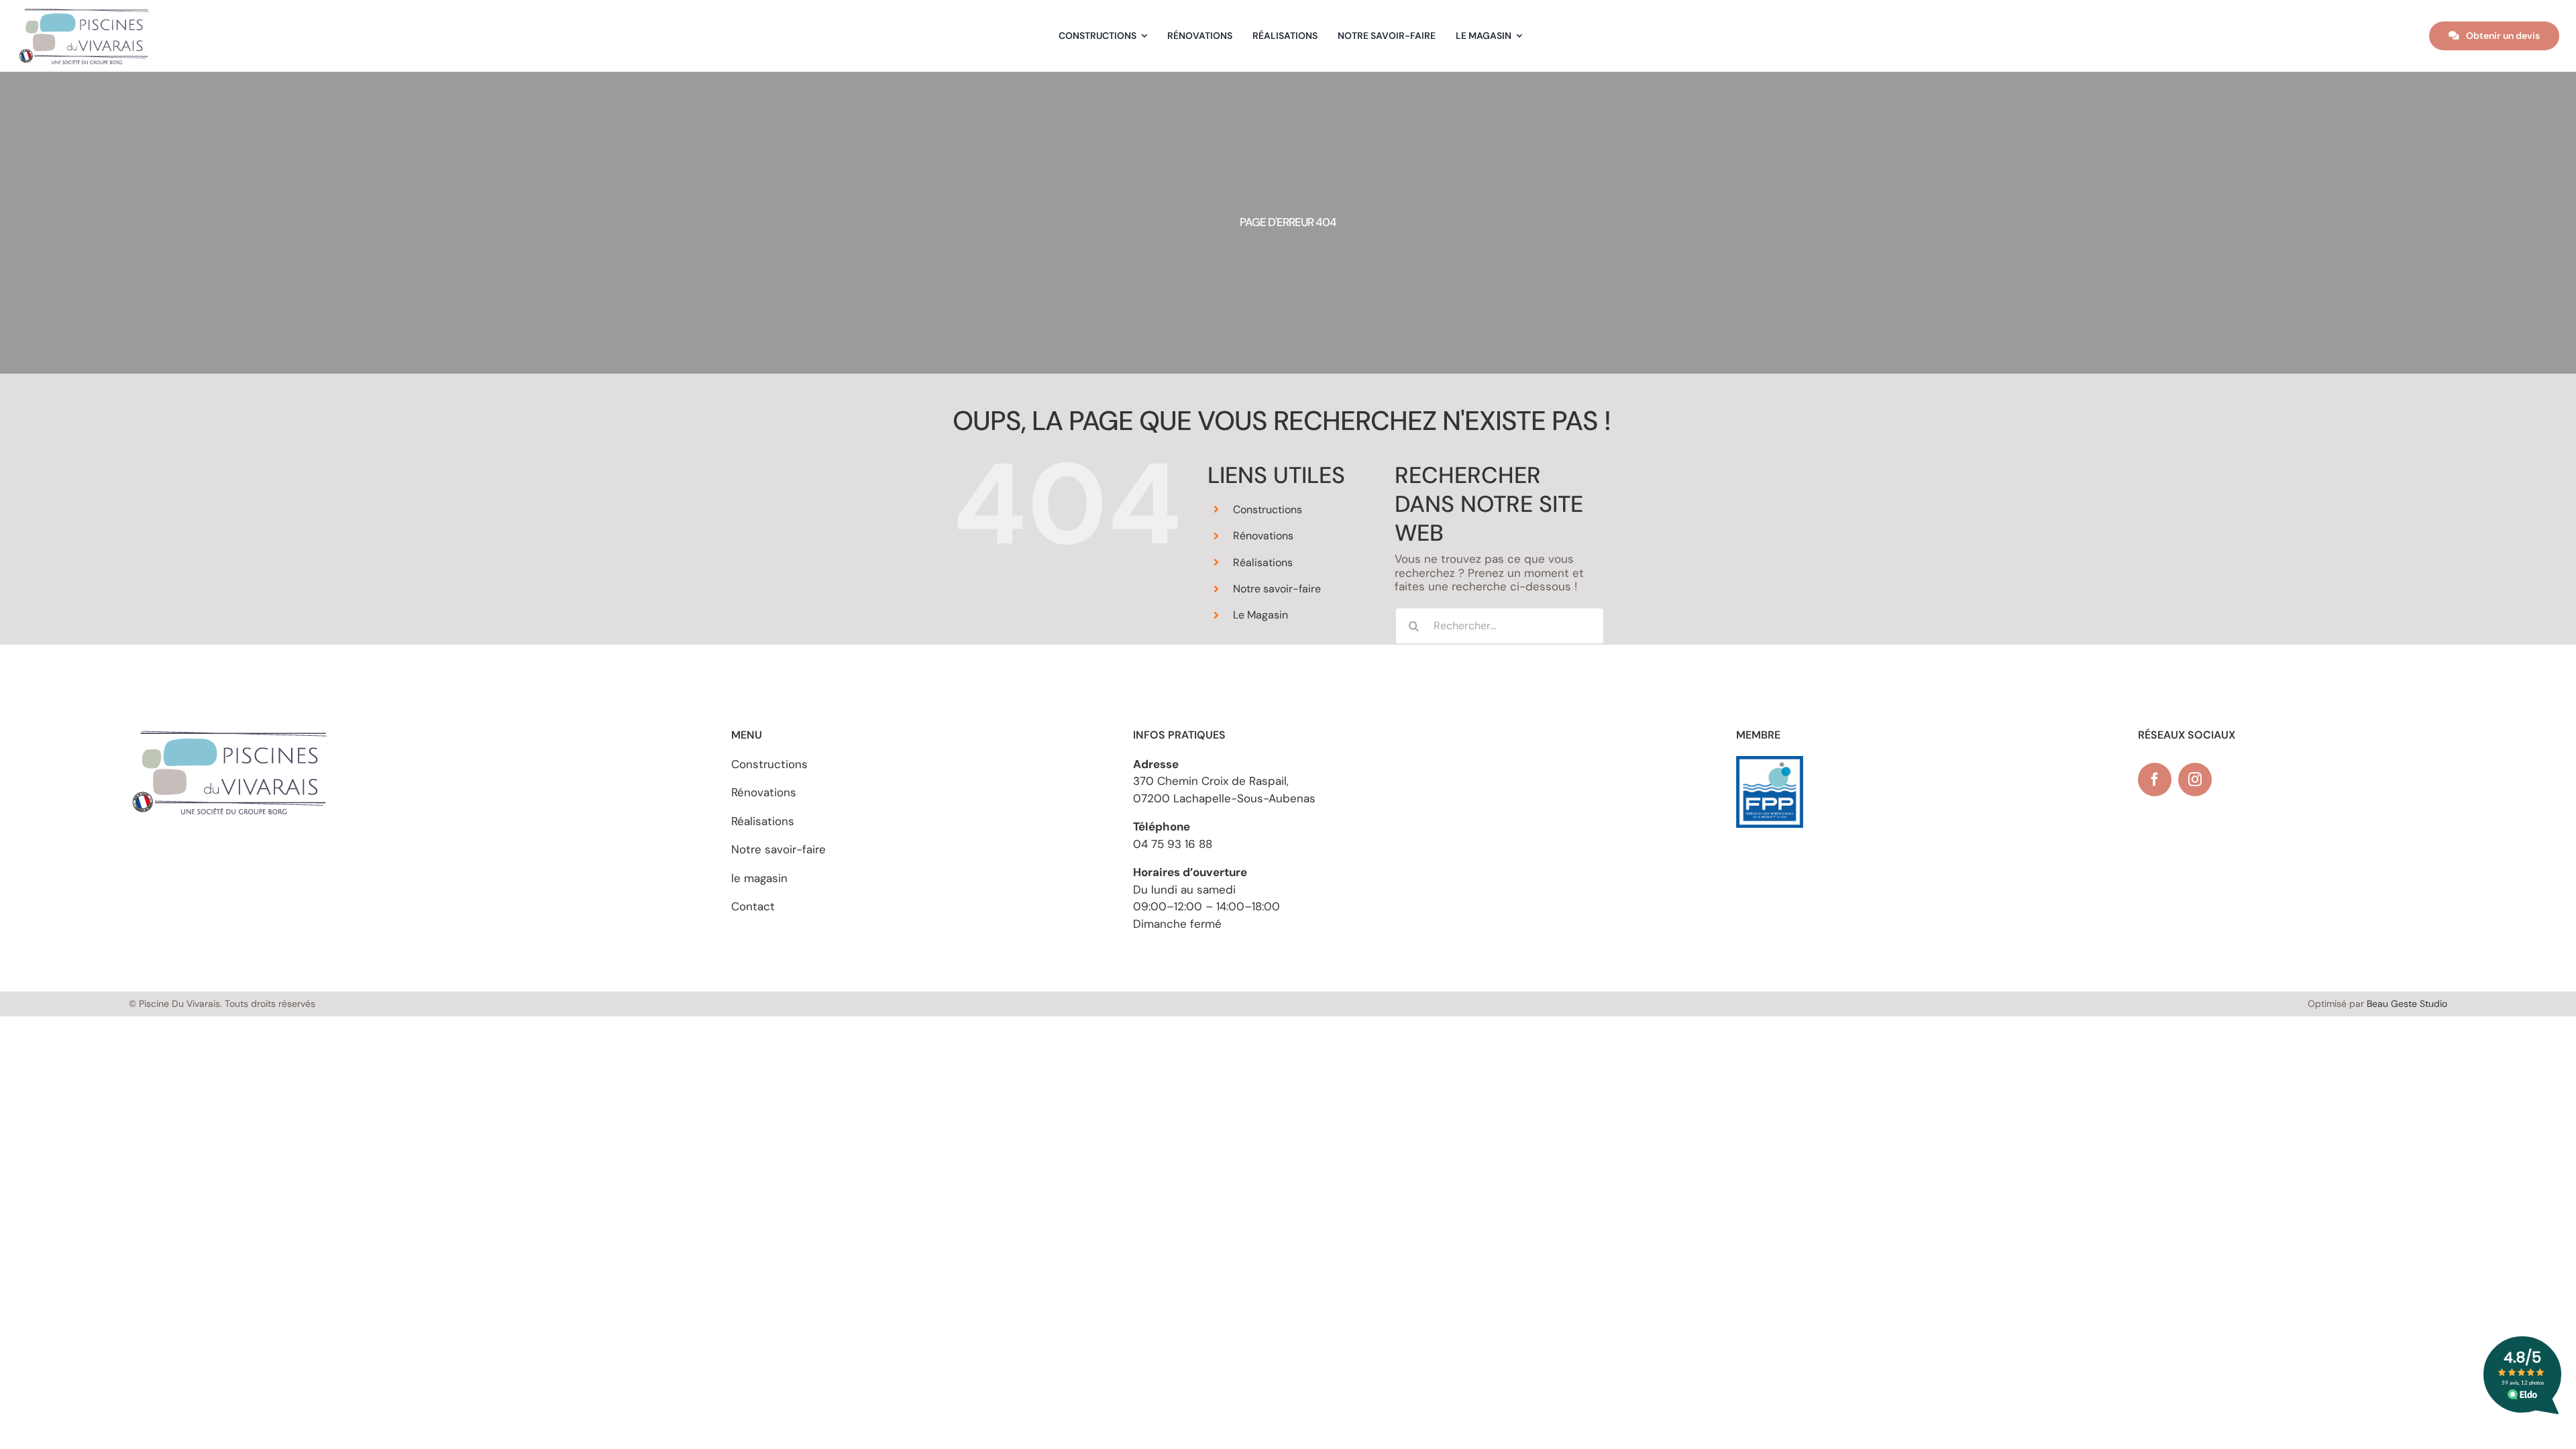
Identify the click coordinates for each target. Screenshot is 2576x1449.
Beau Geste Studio (2407, 1004)
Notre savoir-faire (1277, 589)
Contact (753, 906)
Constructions (1268, 509)
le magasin (759, 878)
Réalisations (1263, 562)
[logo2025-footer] (84, 12)
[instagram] (2195, 780)
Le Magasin (1260, 615)
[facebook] (2155, 780)
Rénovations (1263, 536)
